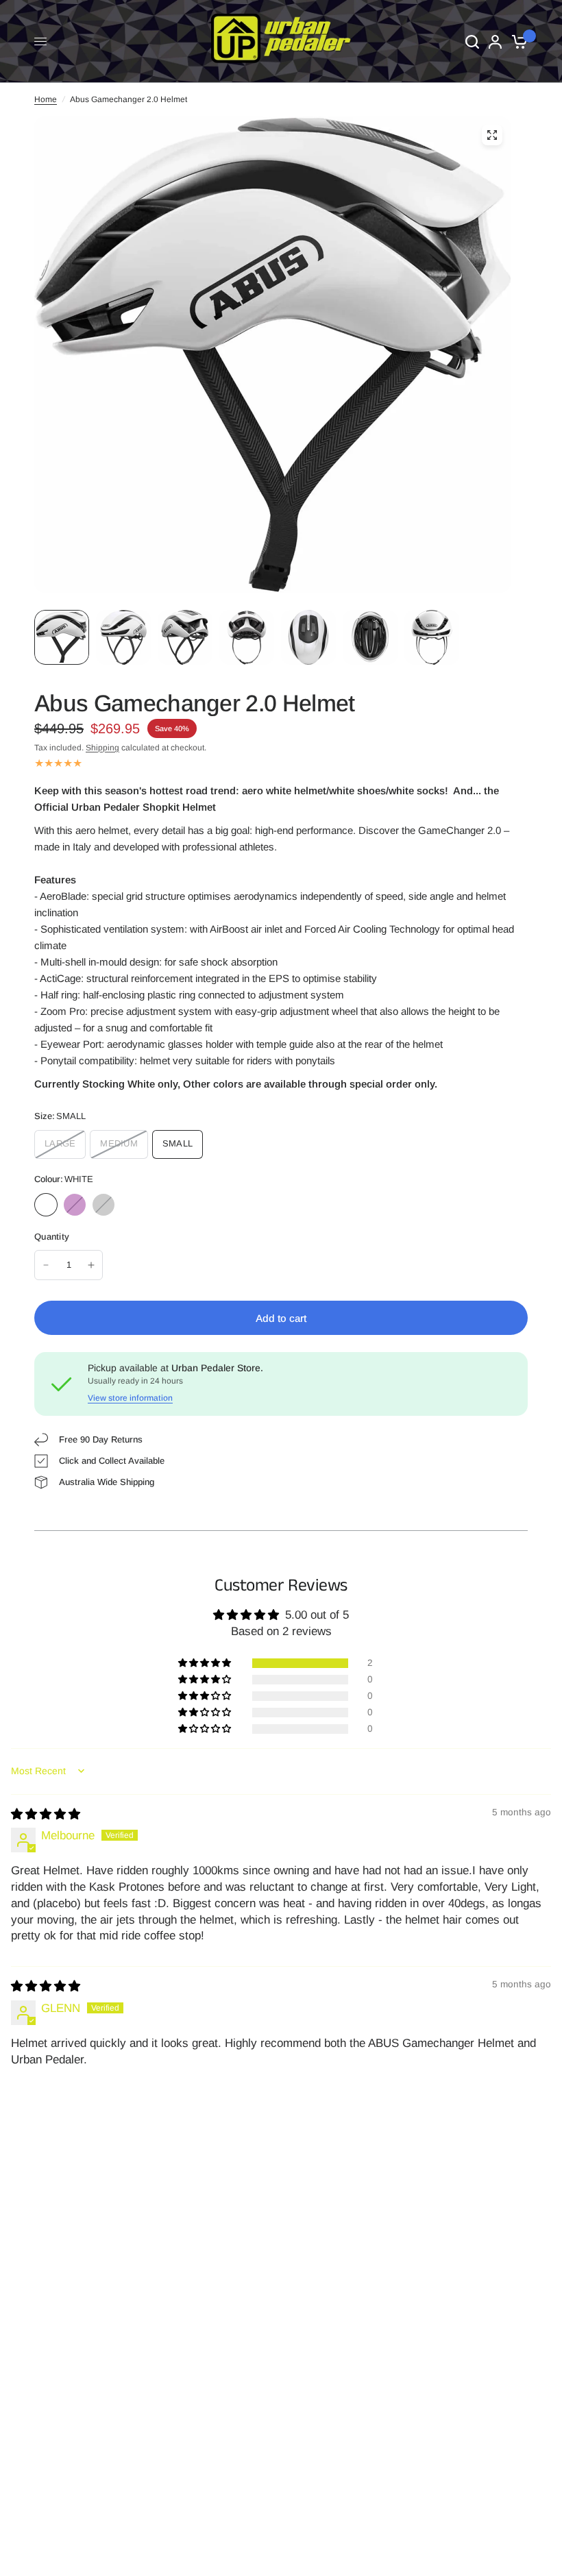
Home (46, 99)
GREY (103, 1205)
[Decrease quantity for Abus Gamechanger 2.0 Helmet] (46, 1265)
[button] (206, 1663)
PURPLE (75, 1205)
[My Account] (495, 41)
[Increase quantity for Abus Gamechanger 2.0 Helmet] (91, 1265)
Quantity (52, 1237)
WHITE (46, 1205)
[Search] (472, 41)
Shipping (102, 748)
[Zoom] (492, 135)
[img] (46, 1814)
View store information (130, 1398)
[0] (517, 41)
